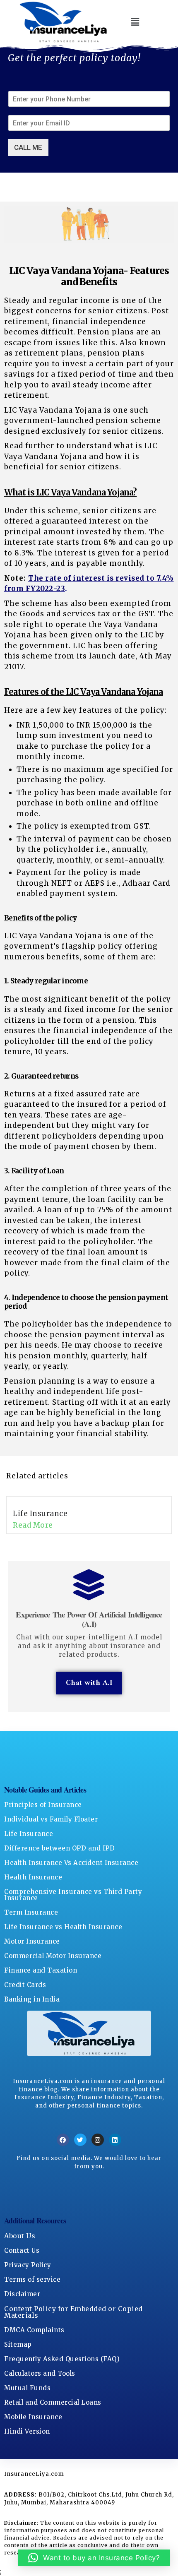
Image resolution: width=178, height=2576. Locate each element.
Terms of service (32, 2279)
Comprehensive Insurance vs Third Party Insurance (73, 1895)
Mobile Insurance (33, 2417)
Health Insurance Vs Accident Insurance (71, 1863)
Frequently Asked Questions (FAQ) (62, 2359)
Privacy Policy (28, 2265)
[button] (136, 22)
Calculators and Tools (40, 2373)
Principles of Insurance (43, 1805)
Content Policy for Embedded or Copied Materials (73, 2312)
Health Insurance (33, 1877)
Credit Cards (25, 1985)
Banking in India (32, 1999)
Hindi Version (27, 2431)
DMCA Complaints (34, 2330)
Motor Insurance (32, 1941)
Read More (33, 1525)
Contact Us (22, 2250)
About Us (20, 2236)
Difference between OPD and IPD (59, 1848)
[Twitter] (80, 2140)
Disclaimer (22, 2294)
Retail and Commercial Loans (53, 2402)
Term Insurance (31, 1912)
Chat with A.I (89, 1683)
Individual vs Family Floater (51, 1819)
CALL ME (28, 147)
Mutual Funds (27, 2388)
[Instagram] (98, 2140)
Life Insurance (40, 1514)
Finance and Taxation (41, 1970)
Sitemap (18, 2344)
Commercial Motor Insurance (53, 1956)
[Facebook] (63, 2140)
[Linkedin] (115, 2140)
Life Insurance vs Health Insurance (63, 1927)
